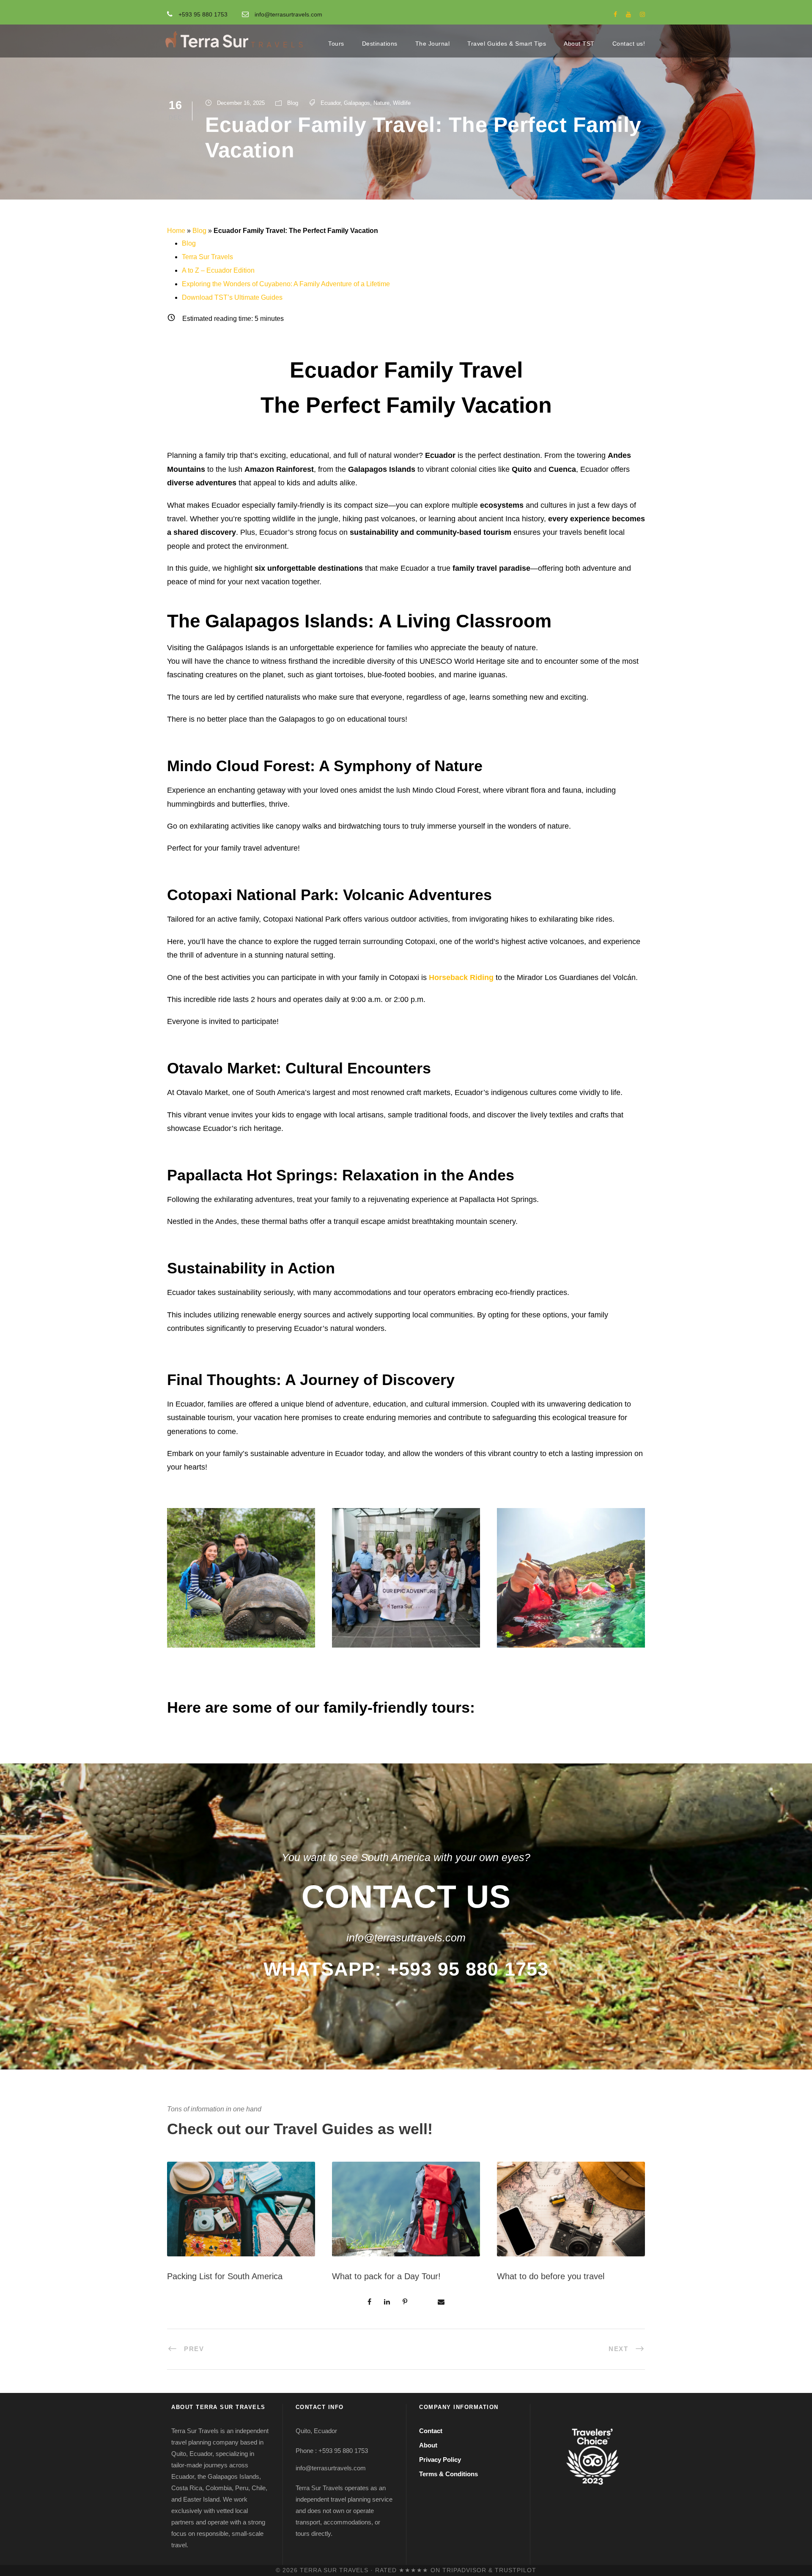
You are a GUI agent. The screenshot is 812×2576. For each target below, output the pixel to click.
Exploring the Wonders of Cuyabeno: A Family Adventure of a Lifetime (286, 284)
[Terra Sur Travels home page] (234, 40)
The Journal (433, 44)
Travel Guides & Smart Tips (507, 44)
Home (176, 231)
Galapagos (357, 103)
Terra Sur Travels (207, 257)
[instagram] (642, 14)
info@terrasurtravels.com (288, 14)
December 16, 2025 (241, 103)
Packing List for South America (225, 2276)
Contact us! (629, 44)
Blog (293, 103)
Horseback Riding (461, 977)
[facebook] (615, 14)
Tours (336, 44)
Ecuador (331, 103)
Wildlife (402, 103)
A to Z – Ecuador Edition (218, 270)
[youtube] (628, 14)
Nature (381, 103)
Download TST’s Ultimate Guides (232, 297)
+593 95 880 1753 (203, 14)
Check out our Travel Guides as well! (300, 2129)
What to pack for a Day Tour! (386, 2276)
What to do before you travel (551, 2276)
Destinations (380, 44)
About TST (579, 44)
